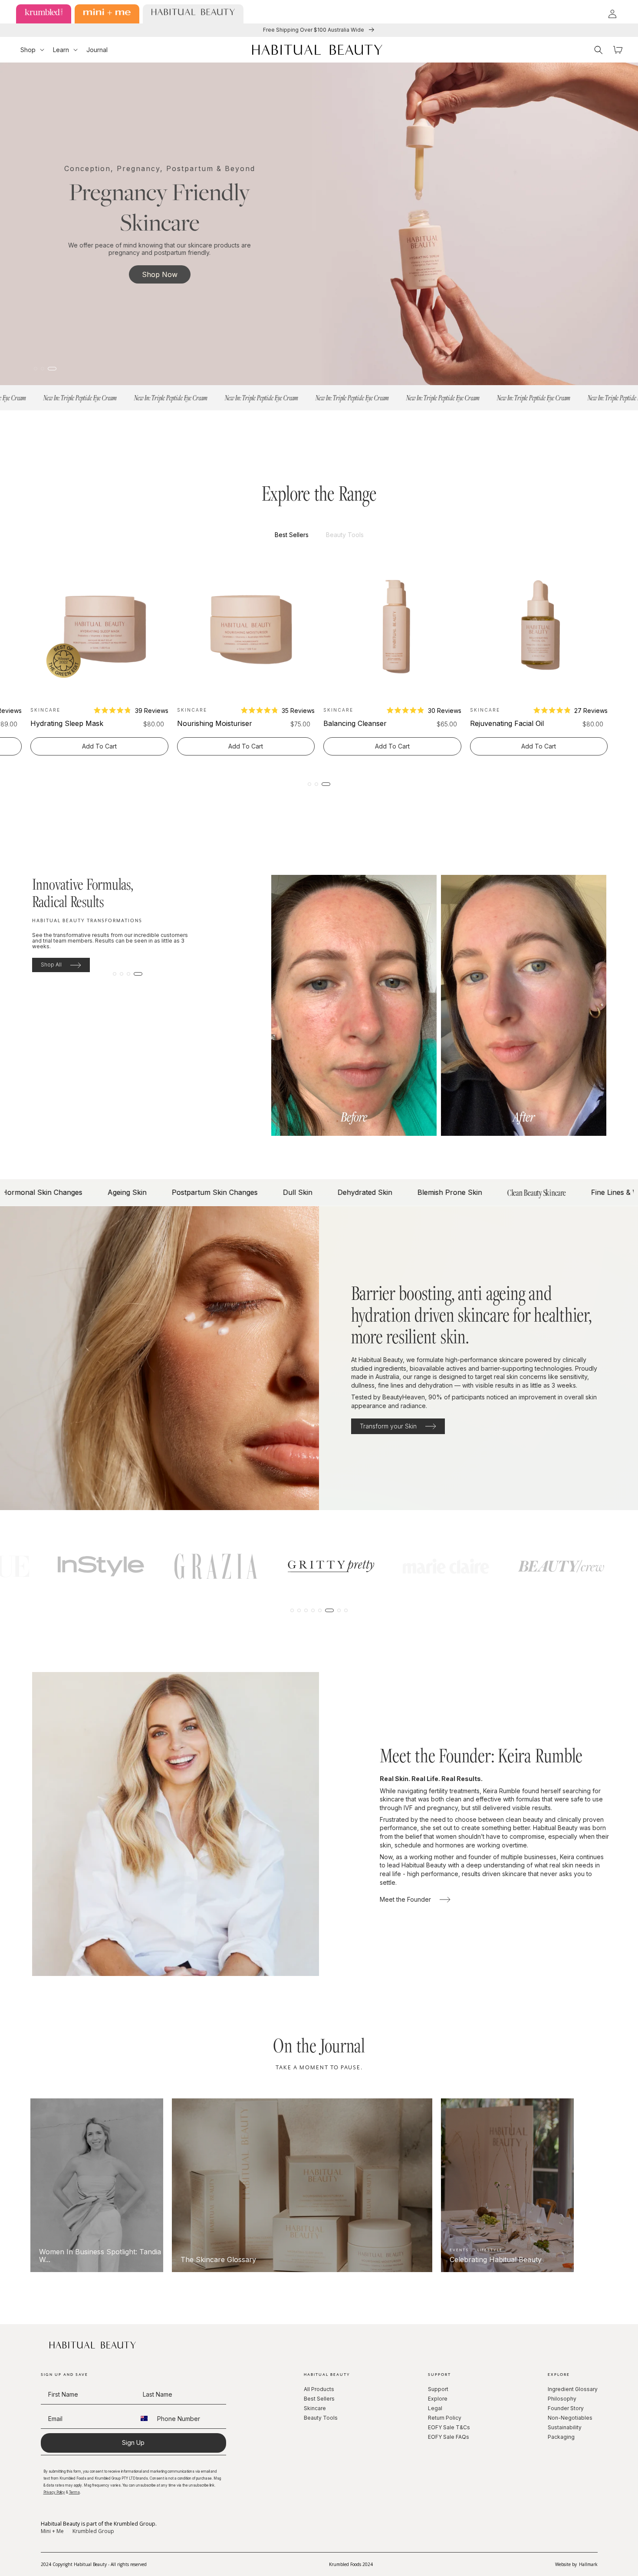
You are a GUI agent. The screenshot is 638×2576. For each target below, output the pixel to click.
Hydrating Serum (205, 723)
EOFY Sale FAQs (449, 2437)
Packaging (561, 2437)
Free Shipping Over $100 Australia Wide (314, 30)
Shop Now (160, 274)
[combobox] (144, 2419)
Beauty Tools (321, 2418)
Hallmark (588, 2564)
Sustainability (565, 2427)
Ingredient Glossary (573, 2389)
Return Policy (445, 2418)
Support (438, 2389)
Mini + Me (52, 2531)
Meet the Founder (405, 1899)
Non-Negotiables (570, 2418)
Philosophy (562, 2399)
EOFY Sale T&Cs (449, 2427)
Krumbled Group (93, 2531)
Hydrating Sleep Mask (360, 723)
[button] (32, 50)
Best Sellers (319, 2399)
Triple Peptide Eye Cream (72, 723)
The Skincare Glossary (158, 2260)
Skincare (315, 2408)
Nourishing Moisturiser (508, 723)
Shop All (51, 965)
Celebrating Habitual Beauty (435, 2260)
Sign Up (133, 2442)
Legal (435, 2408)
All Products (319, 2389)
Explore (438, 2399)
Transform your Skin (388, 1426)
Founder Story (566, 2408)
